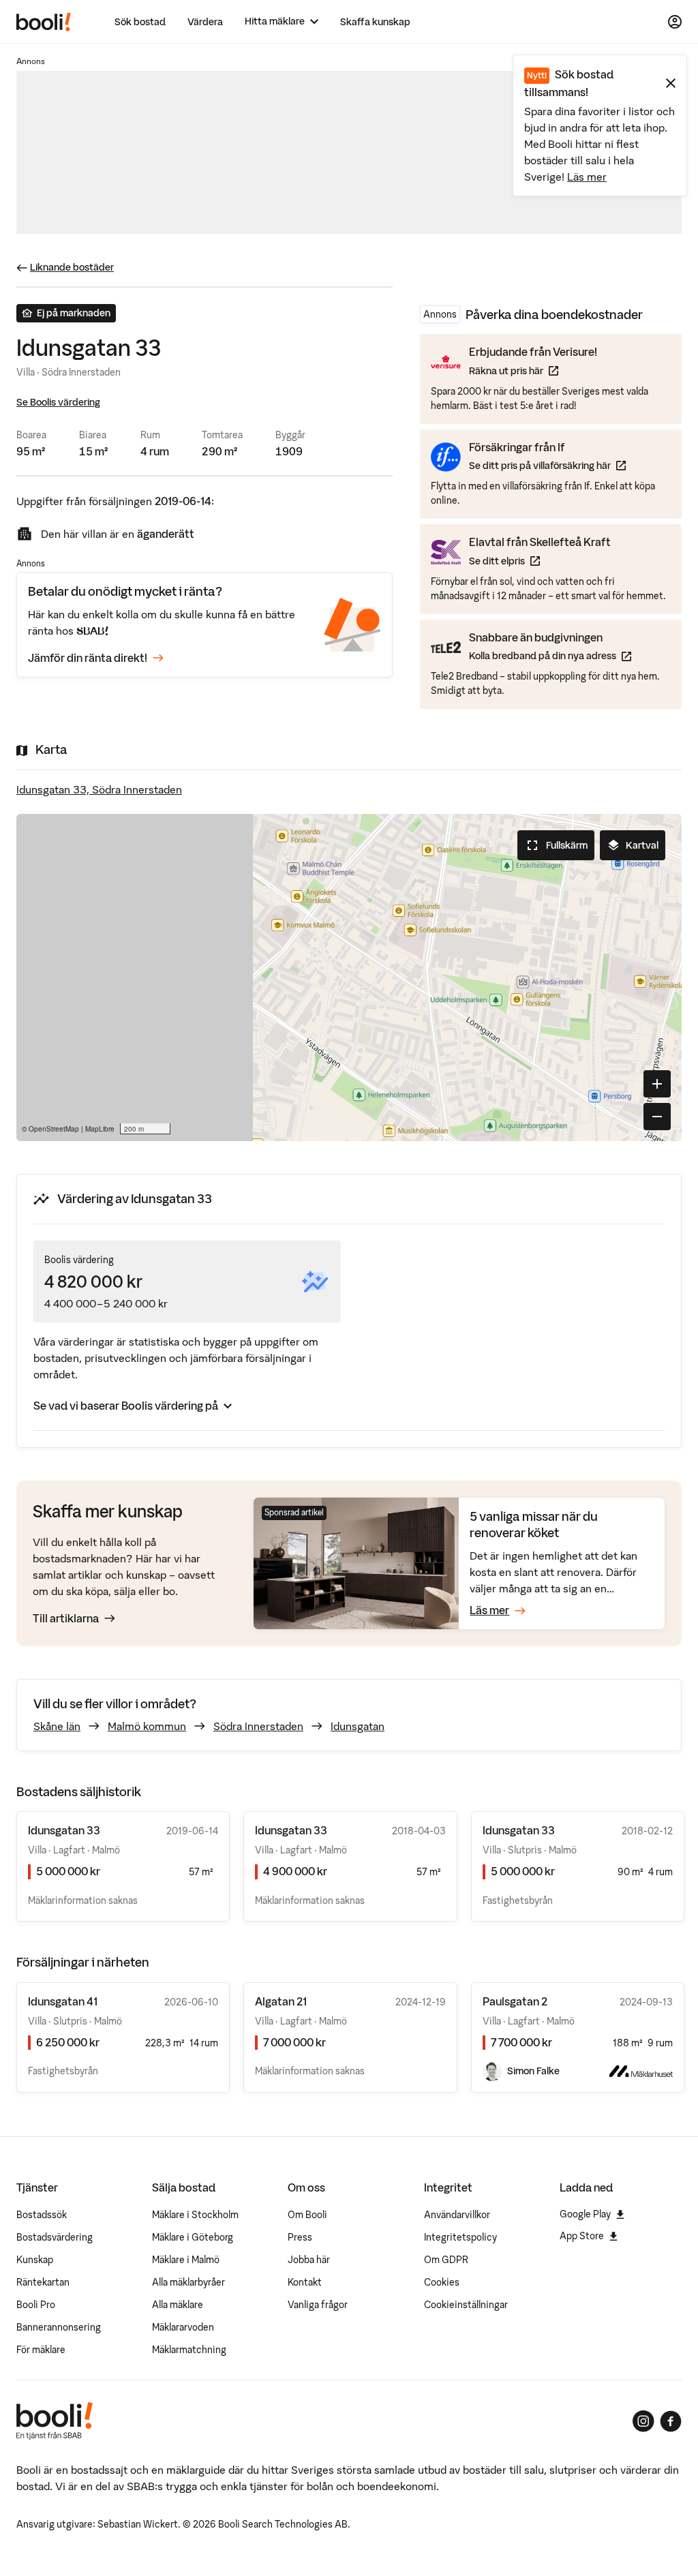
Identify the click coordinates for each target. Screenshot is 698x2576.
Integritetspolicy (460, 2237)
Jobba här (309, 2260)
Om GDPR (446, 2260)
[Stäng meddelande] (671, 83)
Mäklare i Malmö (186, 2260)
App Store (582, 2236)
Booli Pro (36, 2305)
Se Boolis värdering (58, 402)
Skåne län (57, 1726)
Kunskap (35, 2260)
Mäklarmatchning (189, 2350)
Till (66, 1618)
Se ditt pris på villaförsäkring (547, 465)
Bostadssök (42, 2215)
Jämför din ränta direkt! (88, 658)
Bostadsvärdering (55, 2237)
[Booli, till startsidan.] (44, 22)
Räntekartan (43, 2282)
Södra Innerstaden (258, 1726)
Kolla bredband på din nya (550, 655)
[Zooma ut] (657, 1117)
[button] (349, 978)
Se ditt (540, 561)
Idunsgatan (358, 1726)
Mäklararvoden (183, 2327)
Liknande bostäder (72, 267)
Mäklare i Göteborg (193, 2237)
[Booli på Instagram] (643, 2421)
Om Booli (307, 2215)
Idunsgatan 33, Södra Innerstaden (99, 789)
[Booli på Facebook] (671, 2421)
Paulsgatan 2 (515, 2001)
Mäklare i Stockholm (195, 2215)
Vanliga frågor (318, 2305)
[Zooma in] (657, 1084)
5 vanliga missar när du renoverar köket (534, 1525)
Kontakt (305, 2282)
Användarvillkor (457, 2215)
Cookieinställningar (466, 2305)
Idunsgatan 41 (63, 2001)
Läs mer (587, 177)
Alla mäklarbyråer (188, 2282)
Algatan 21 (281, 2001)
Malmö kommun (147, 1726)
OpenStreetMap (54, 1129)
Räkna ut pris (533, 370)
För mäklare (41, 2350)
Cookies (442, 2282)
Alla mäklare (178, 2305)
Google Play (585, 2214)
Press (300, 2237)
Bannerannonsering (59, 2327)
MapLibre (100, 1129)
